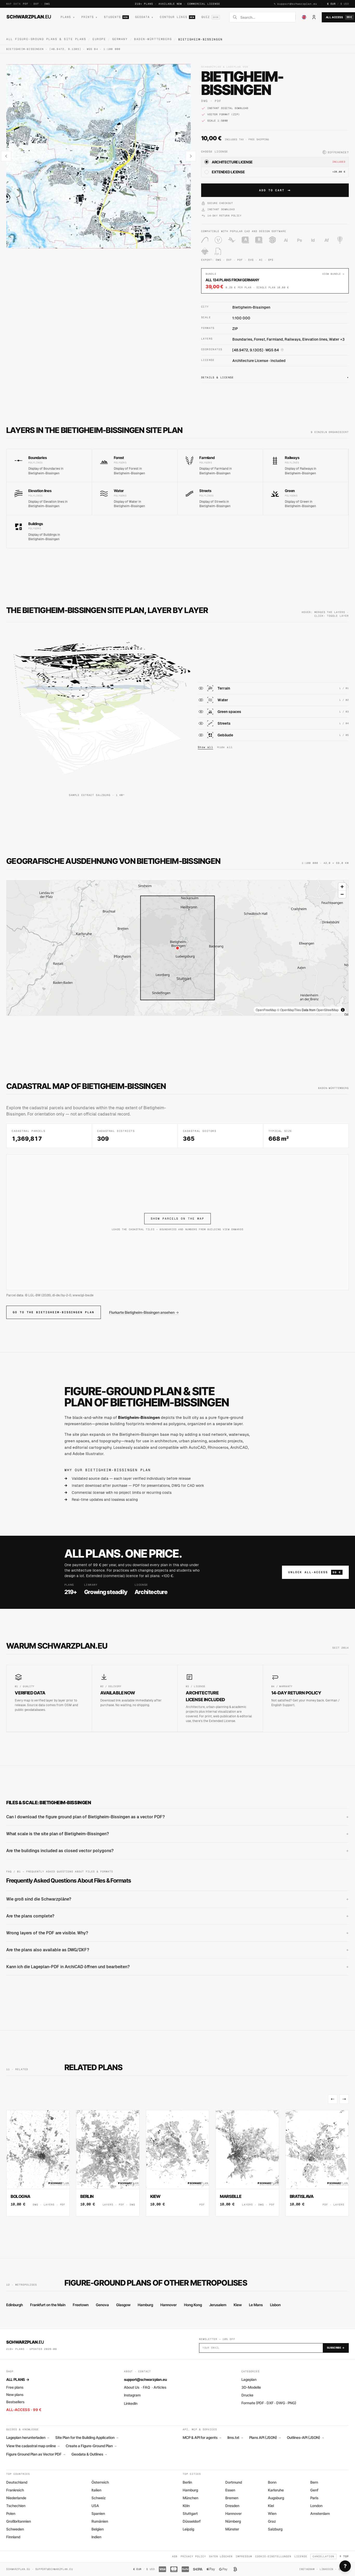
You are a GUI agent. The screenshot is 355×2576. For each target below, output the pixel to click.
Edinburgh (15, 2305)
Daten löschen (221, 2556)
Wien (272, 2513)
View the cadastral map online (33, 2446)
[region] (177, 948)
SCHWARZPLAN (29, 17)
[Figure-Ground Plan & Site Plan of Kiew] (177, 2163)
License (301, 2556)
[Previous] (333, 2099)
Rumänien (100, 2521)
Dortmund (234, 2482)
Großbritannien (19, 2521)
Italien (96, 2490)
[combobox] (266, 17)
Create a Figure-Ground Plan (91, 2446)
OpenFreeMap (266, 1010)
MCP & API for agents (202, 2438)
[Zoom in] (342, 887)
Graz (272, 2521)
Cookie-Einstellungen (273, 2556)
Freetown (81, 2305)
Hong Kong (193, 2305)
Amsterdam (320, 2513)
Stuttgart (190, 2513)
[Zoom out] (342, 894)
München (190, 2498)
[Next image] (191, 156)
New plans (15, 2395)
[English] (304, 17)
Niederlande (16, 2498)
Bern (314, 2482)
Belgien (98, 2529)
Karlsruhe (276, 2490)
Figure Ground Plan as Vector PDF (36, 2454)
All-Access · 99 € (24, 2410)
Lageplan (249, 2379)
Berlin (187, 2482)
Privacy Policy (193, 2556)
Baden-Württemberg (153, 39)
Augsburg (276, 2498)
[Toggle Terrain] (201, 688)
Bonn (272, 2482)
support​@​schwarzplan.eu (297, 4)
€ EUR (331, 4)
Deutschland (17, 2482)
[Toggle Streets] (201, 723)
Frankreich (15, 2490)
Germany (120, 39)
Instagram (132, 2395)
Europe (99, 39)
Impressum (244, 2556)
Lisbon (275, 2305)
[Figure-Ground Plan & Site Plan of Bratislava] (317, 2163)
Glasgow (123, 2305)
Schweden (15, 2529)
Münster (232, 2529)
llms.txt (235, 2438)
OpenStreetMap (327, 1010)
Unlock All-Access (315, 1572)
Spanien (98, 2513)
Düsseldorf (192, 2521)
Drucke (247, 2395)
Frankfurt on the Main (48, 2305)
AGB (175, 2556)
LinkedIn (131, 2403)
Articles (160, 2387)
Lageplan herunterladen (28, 2438)
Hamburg (145, 2305)
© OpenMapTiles (289, 1010)
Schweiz (98, 2498)
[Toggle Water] (201, 700)
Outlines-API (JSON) (305, 2438)
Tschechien (16, 2506)
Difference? (336, 152)
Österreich (100, 2482)
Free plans (15, 2387)
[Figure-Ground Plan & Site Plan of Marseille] (247, 2163)
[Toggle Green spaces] (201, 712)
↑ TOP (344, 2556)
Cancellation (324, 2556)
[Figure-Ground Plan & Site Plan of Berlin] (108, 2163)
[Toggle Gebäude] (201, 735)
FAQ (146, 2387)
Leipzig (188, 2529)
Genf (314, 2490)
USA (95, 2506)
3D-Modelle (251, 2387)
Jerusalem (218, 2305)
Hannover (169, 2305)
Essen (230, 2490)
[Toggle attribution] (343, 1010)
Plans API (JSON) (265, 2438)
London (316, 2506)
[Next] (344, 2099)
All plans (18, 2379)
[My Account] (314, 17)
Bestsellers (15, 2402)
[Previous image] (6, 156)
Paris (314, 2498)
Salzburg (275, 2529)
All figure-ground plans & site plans (46, 39)
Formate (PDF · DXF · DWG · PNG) (269, 2403)
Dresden (232, 2506)
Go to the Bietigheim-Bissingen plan (54, 1312)
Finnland (13, 2537)
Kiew (238, 2305)
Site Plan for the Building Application (87, 2438)
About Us (132, 2387)
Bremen (232, 2498)
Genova (102, 2305)
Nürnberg (233, 2521)
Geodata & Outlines (89, 2454)
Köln (186, 2506)
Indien (96, 2537)
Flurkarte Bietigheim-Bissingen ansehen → (144, 1312)
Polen (11, 2513)
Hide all (225, 747)
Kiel (271, 2506)
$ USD (345, 4)
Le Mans (256, 2305)
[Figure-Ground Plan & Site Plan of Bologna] (38, 2163)
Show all (205, 747)
